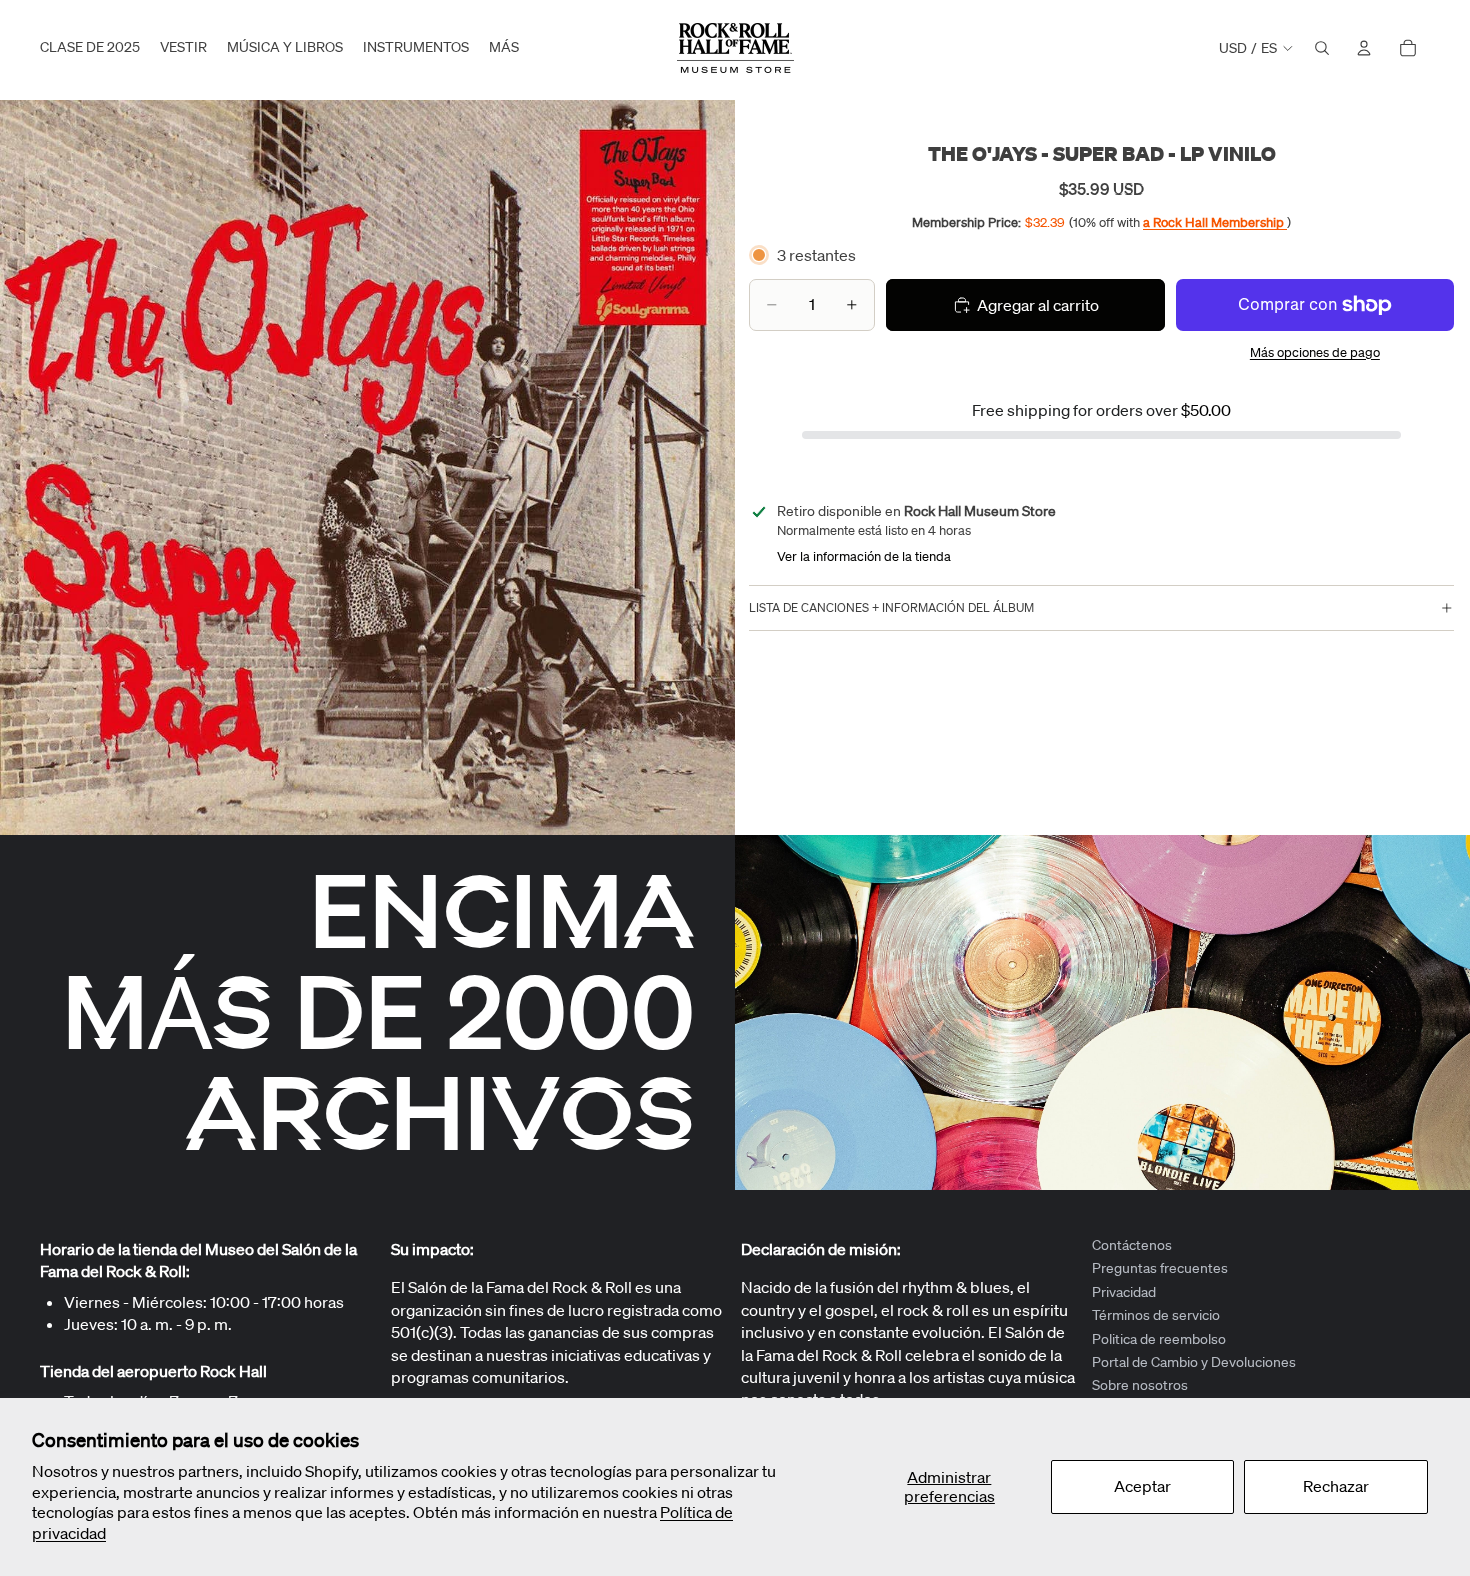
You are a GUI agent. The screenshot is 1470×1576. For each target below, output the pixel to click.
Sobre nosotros (1140, 1386)
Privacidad (1124, 1292)
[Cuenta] (1364, 48)
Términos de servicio (1156, 1315)
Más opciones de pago (1315, 352)
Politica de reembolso (1159, 1339)
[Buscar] (1322, 48)
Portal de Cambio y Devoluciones (1194, 1362)
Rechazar (1336, 1486)
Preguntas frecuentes (1160, 1269)
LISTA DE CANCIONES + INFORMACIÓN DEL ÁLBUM (891, 607)
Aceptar (1142, 1486)
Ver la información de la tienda (864, 556)
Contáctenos (1132, 1245)
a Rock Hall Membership (1215, 222)
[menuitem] (504, 48)
